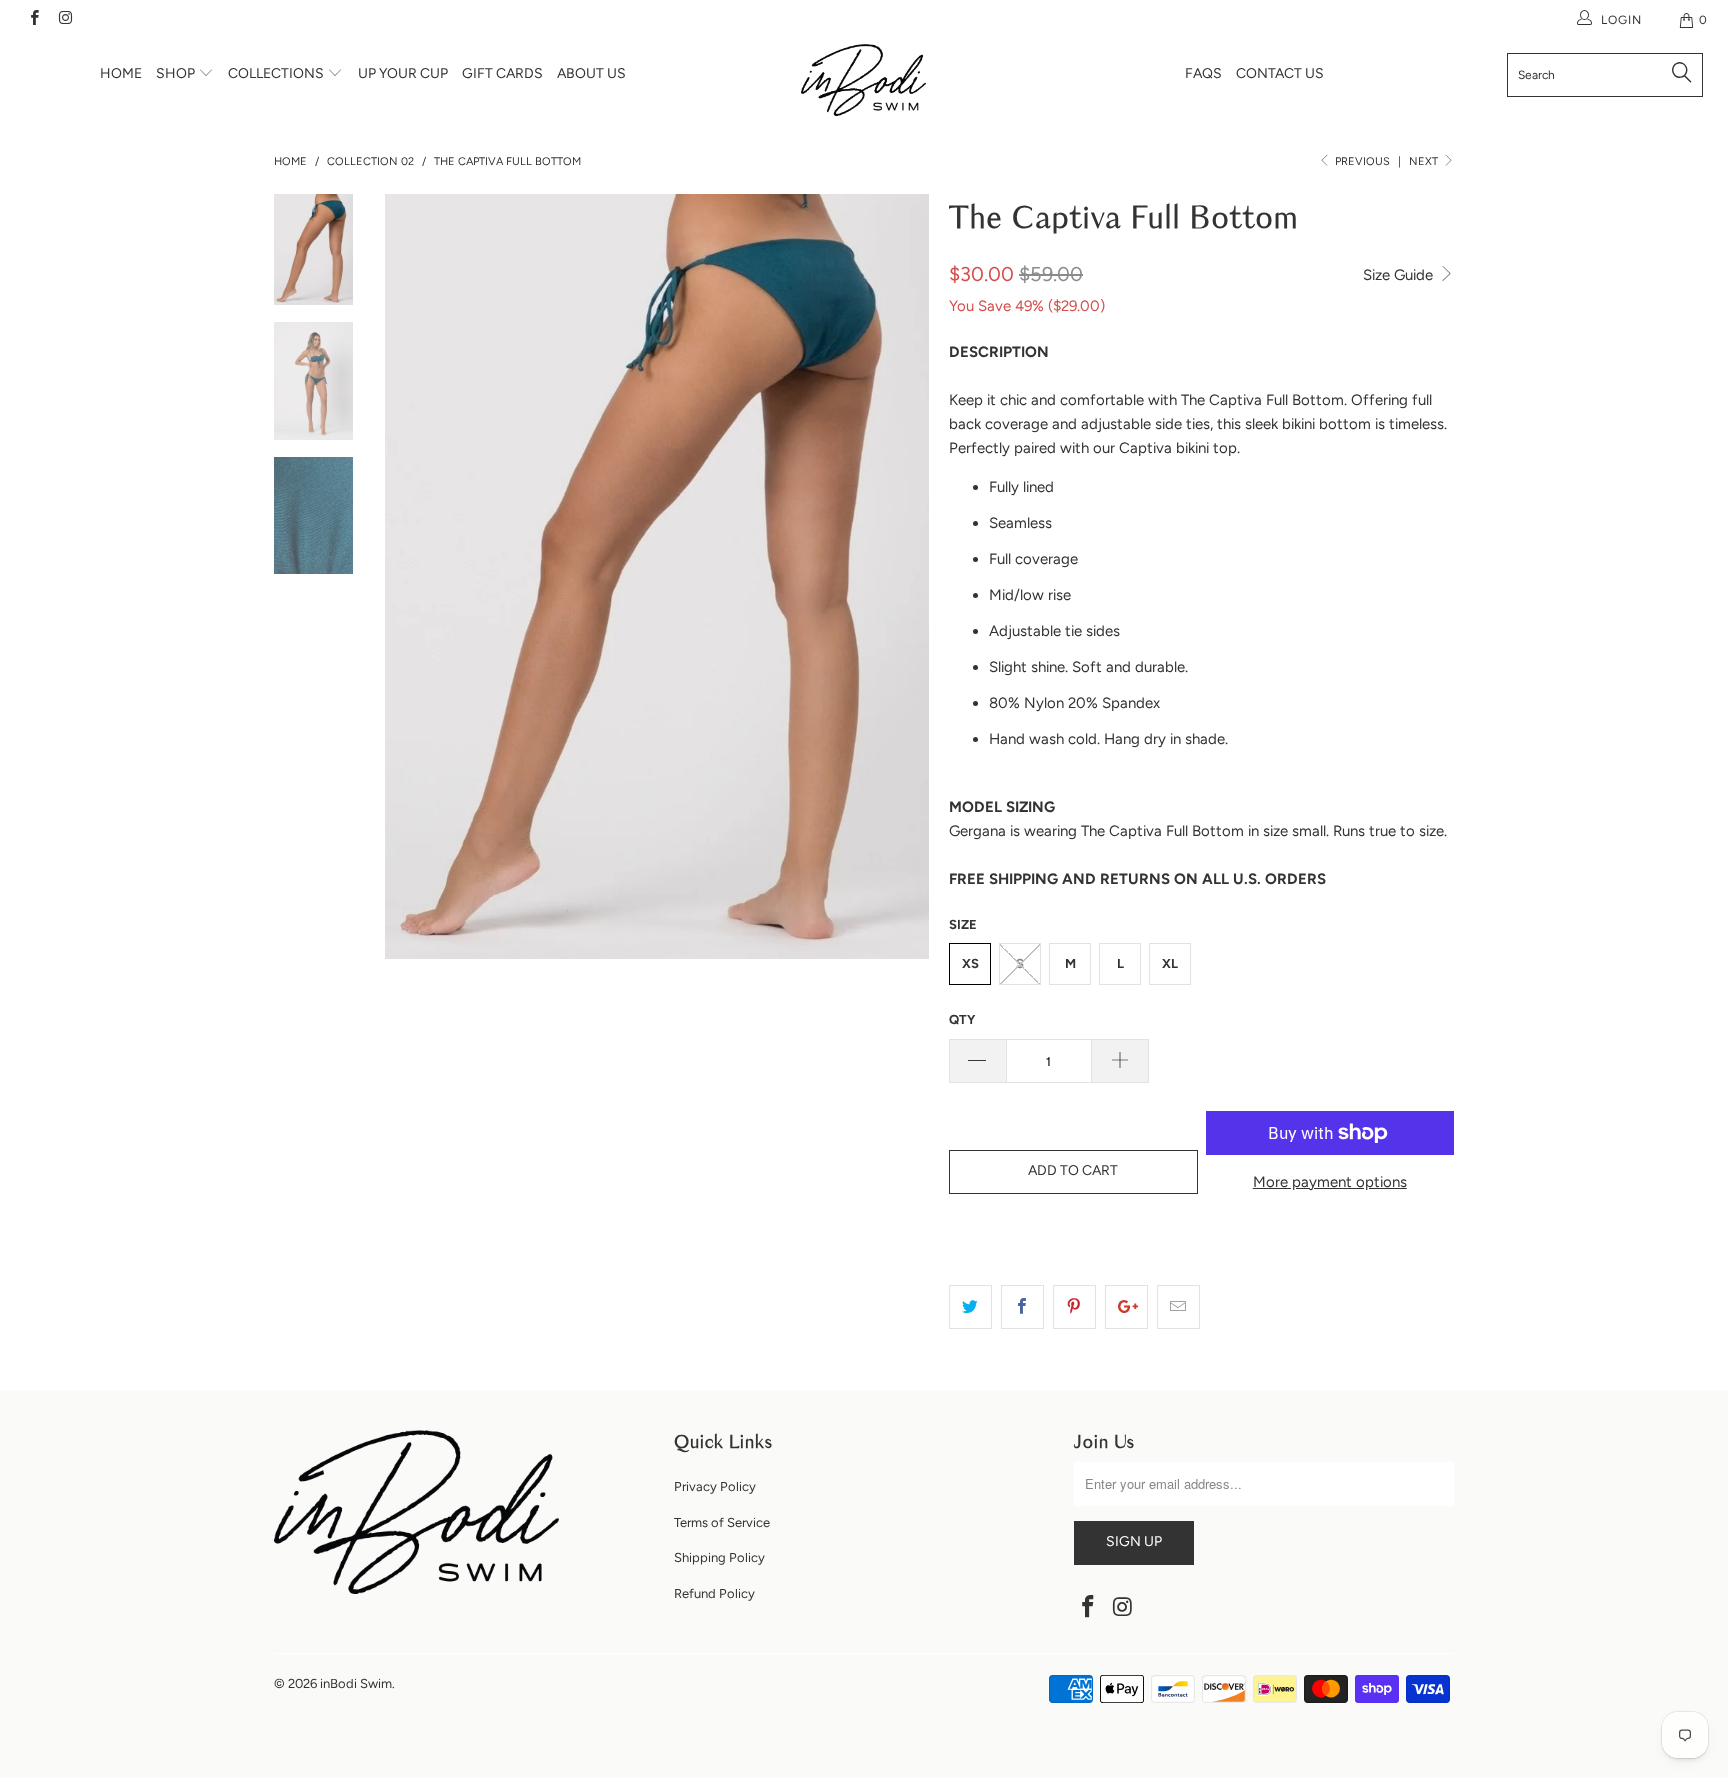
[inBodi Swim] (864, 80)
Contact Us (1280, 73)
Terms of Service (722, 1522)
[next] (900, 576)
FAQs (1203, 73)
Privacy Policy (715, 1486)
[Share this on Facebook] (1022, 1307)
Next (1425, 161)
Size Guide (1400, 275)
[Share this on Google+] (1126, 1307)
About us (591, 73)
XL (1170, 963)
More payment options (1330, 1182)
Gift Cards (502, 73)
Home (121, 73)
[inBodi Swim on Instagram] (64, 20)
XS (970, 963)
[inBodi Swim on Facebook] (33, 20)
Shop (177, 73)
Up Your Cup (403, 73)
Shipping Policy (719, 1557)
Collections (277, 73)
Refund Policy (714, 1593)
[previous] (414, 576)
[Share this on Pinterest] (1074, 1307)
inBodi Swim (356, 1683)
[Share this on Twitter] (970, 1307)
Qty (962, 1019)
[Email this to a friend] (1178, 1307)
